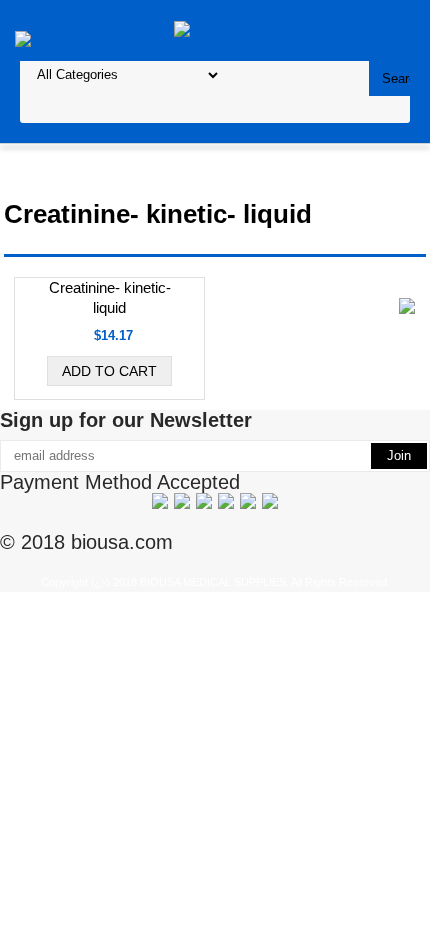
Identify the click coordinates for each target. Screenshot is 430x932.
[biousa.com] (215, 29)
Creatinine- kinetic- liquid (110, 297)
